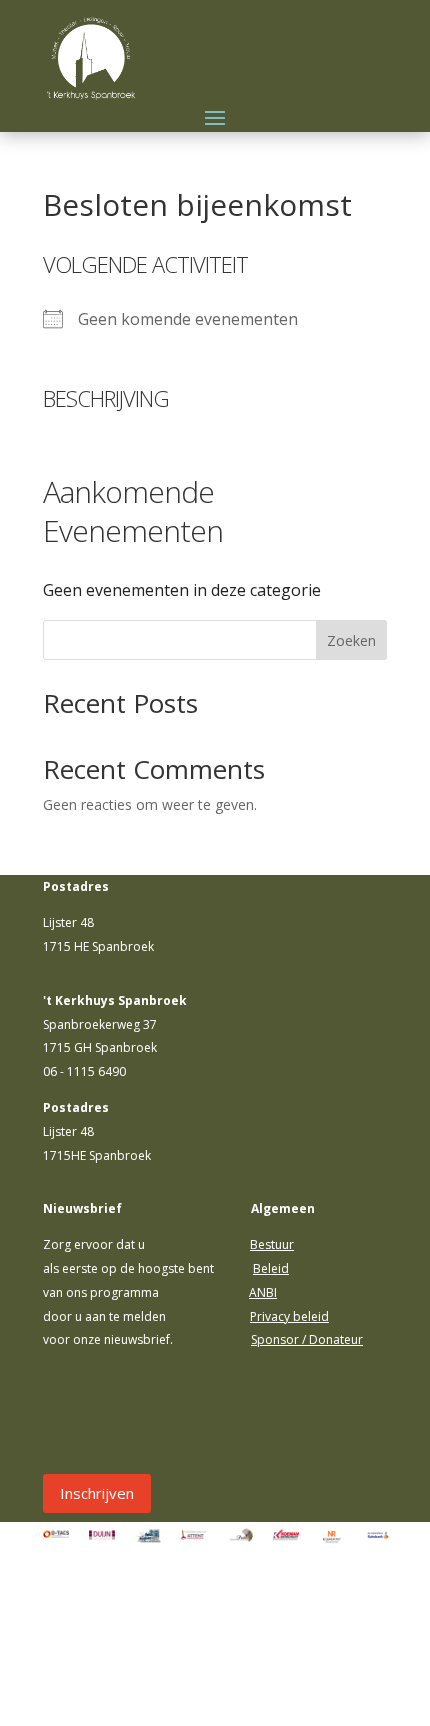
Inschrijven (97, 1493)
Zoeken (351, 640)
